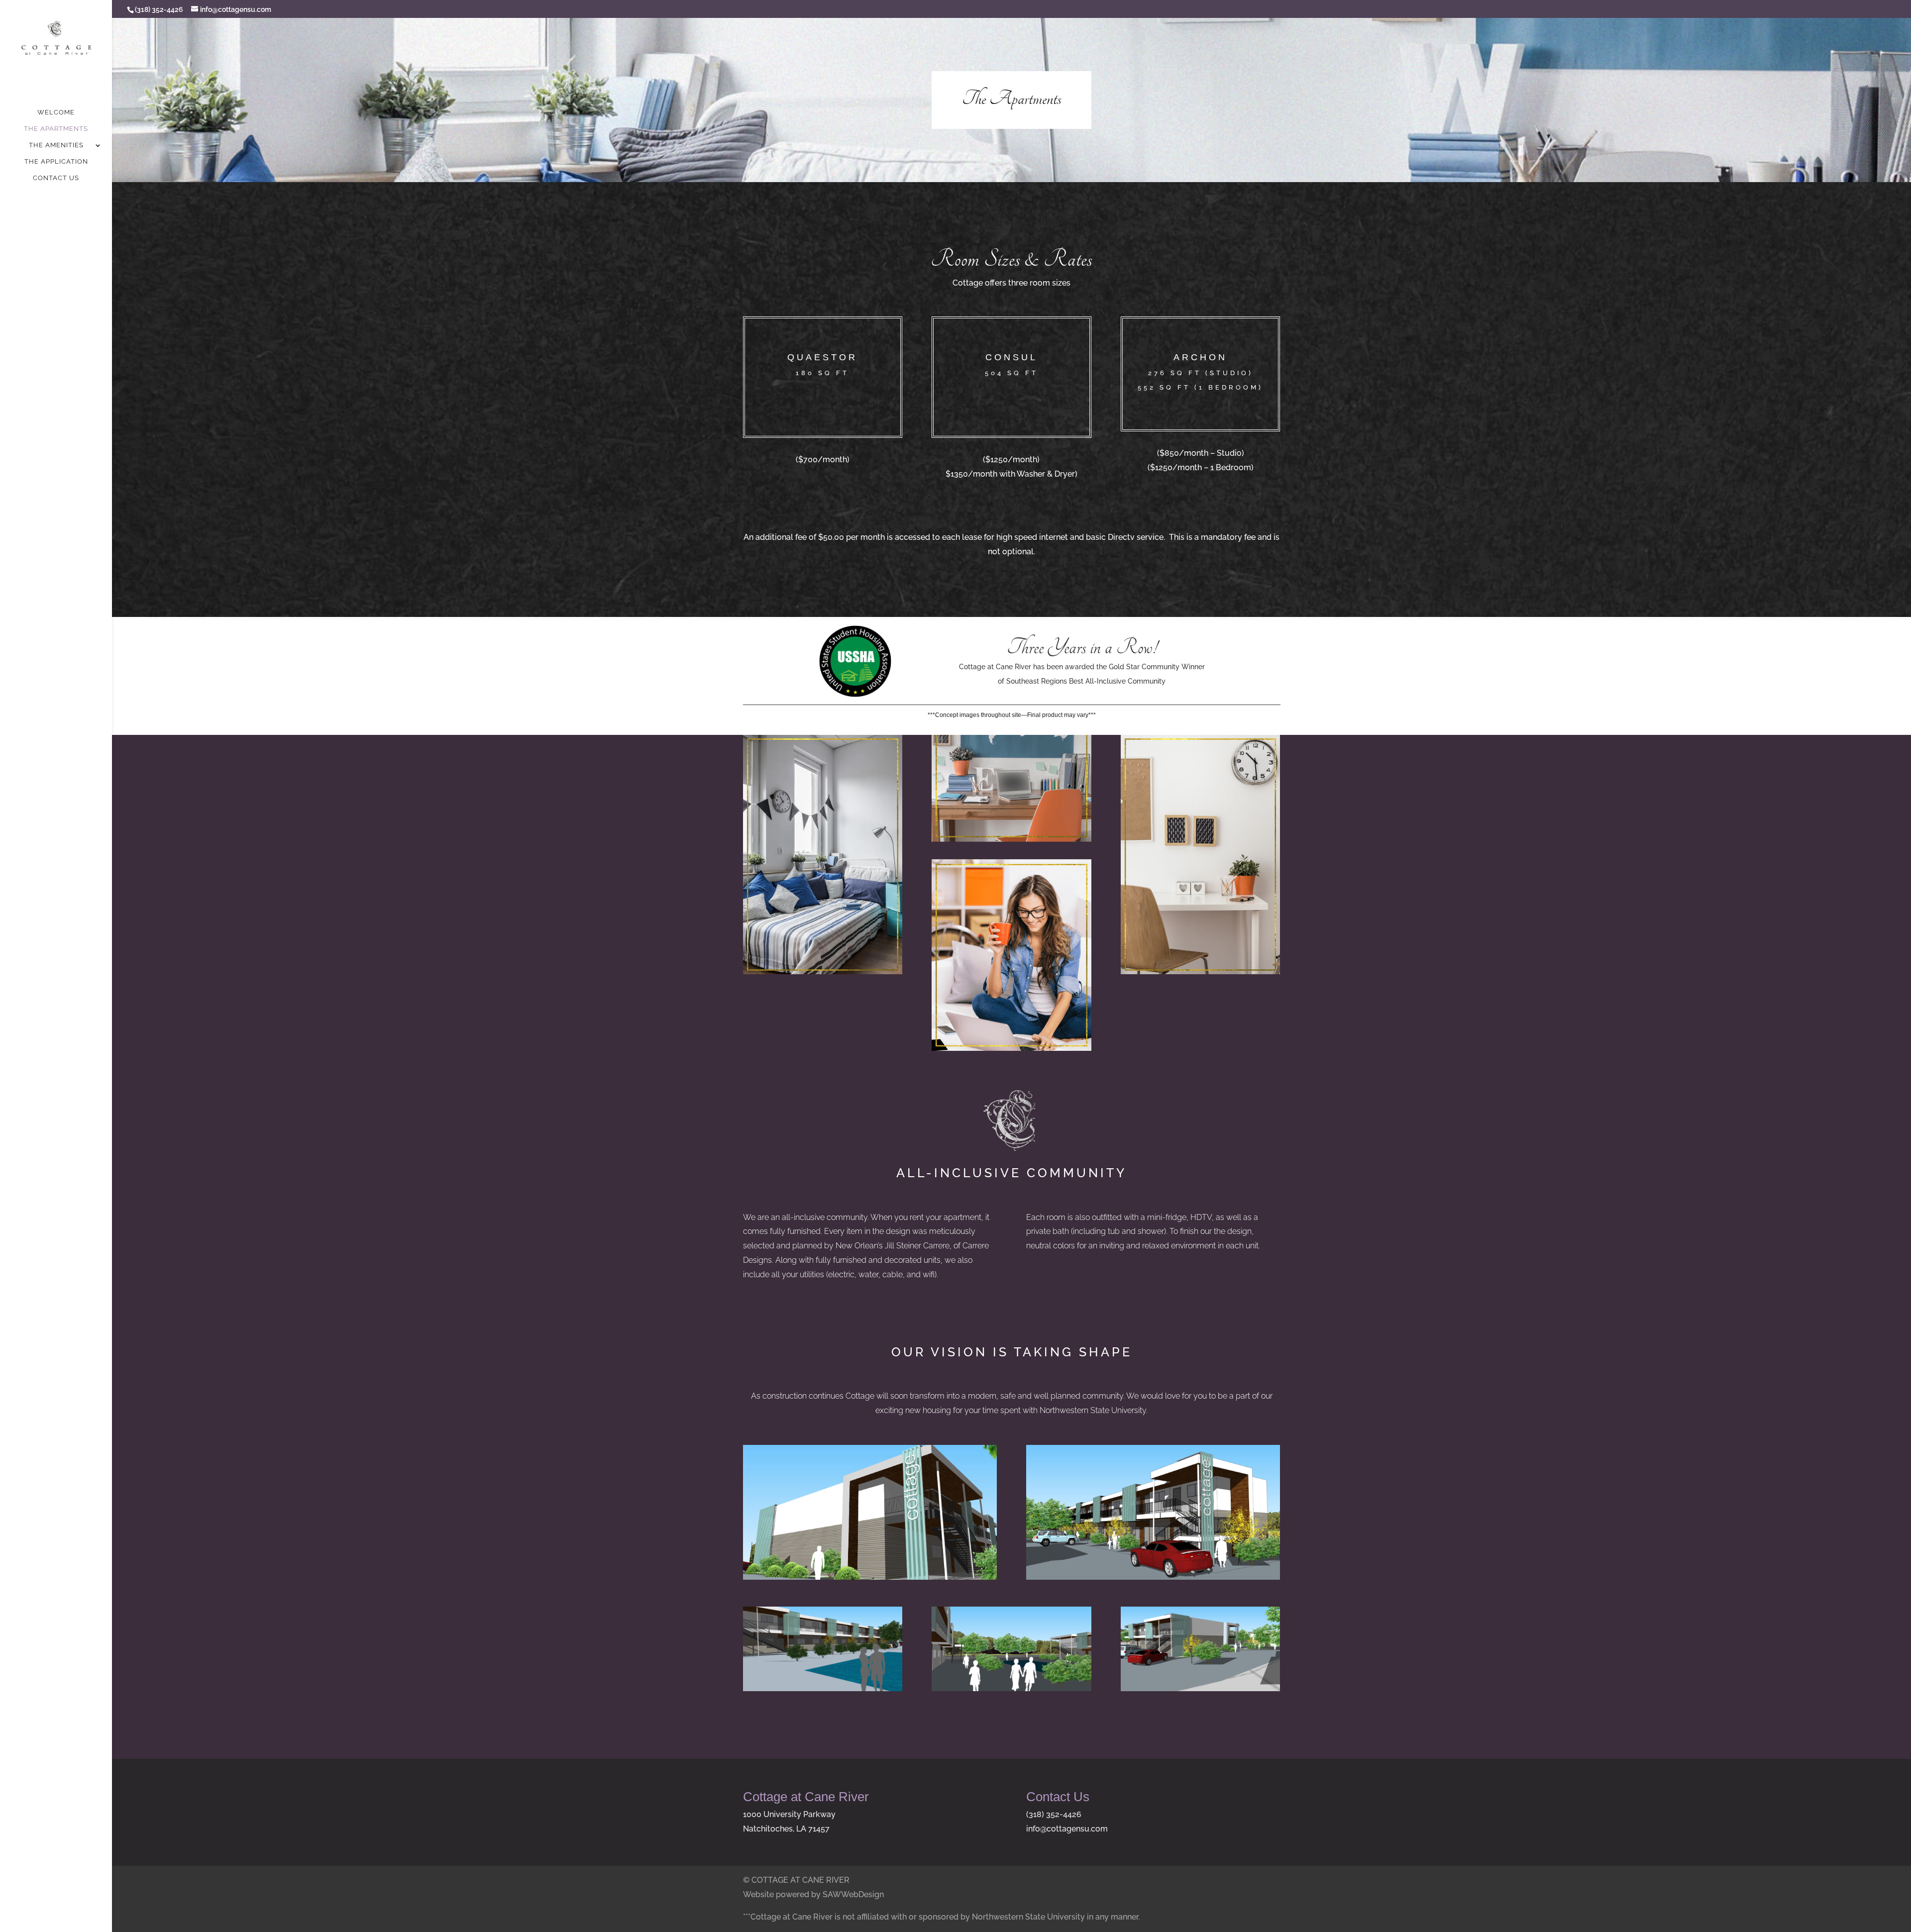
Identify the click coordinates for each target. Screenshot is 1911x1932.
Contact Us (56, 178)
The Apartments (56, 129)
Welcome (56, 112)
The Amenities (56, 145)
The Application (56, 162)
